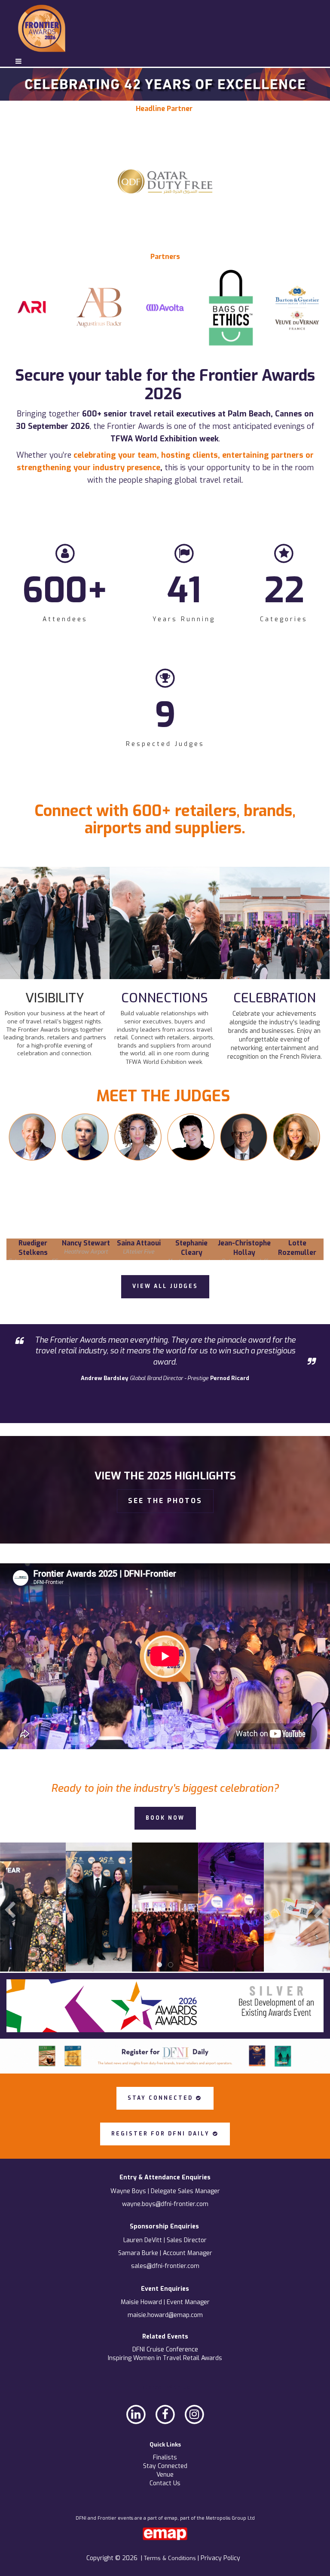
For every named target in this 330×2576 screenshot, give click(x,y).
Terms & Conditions (171, 2558)
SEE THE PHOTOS (165, 1501)
